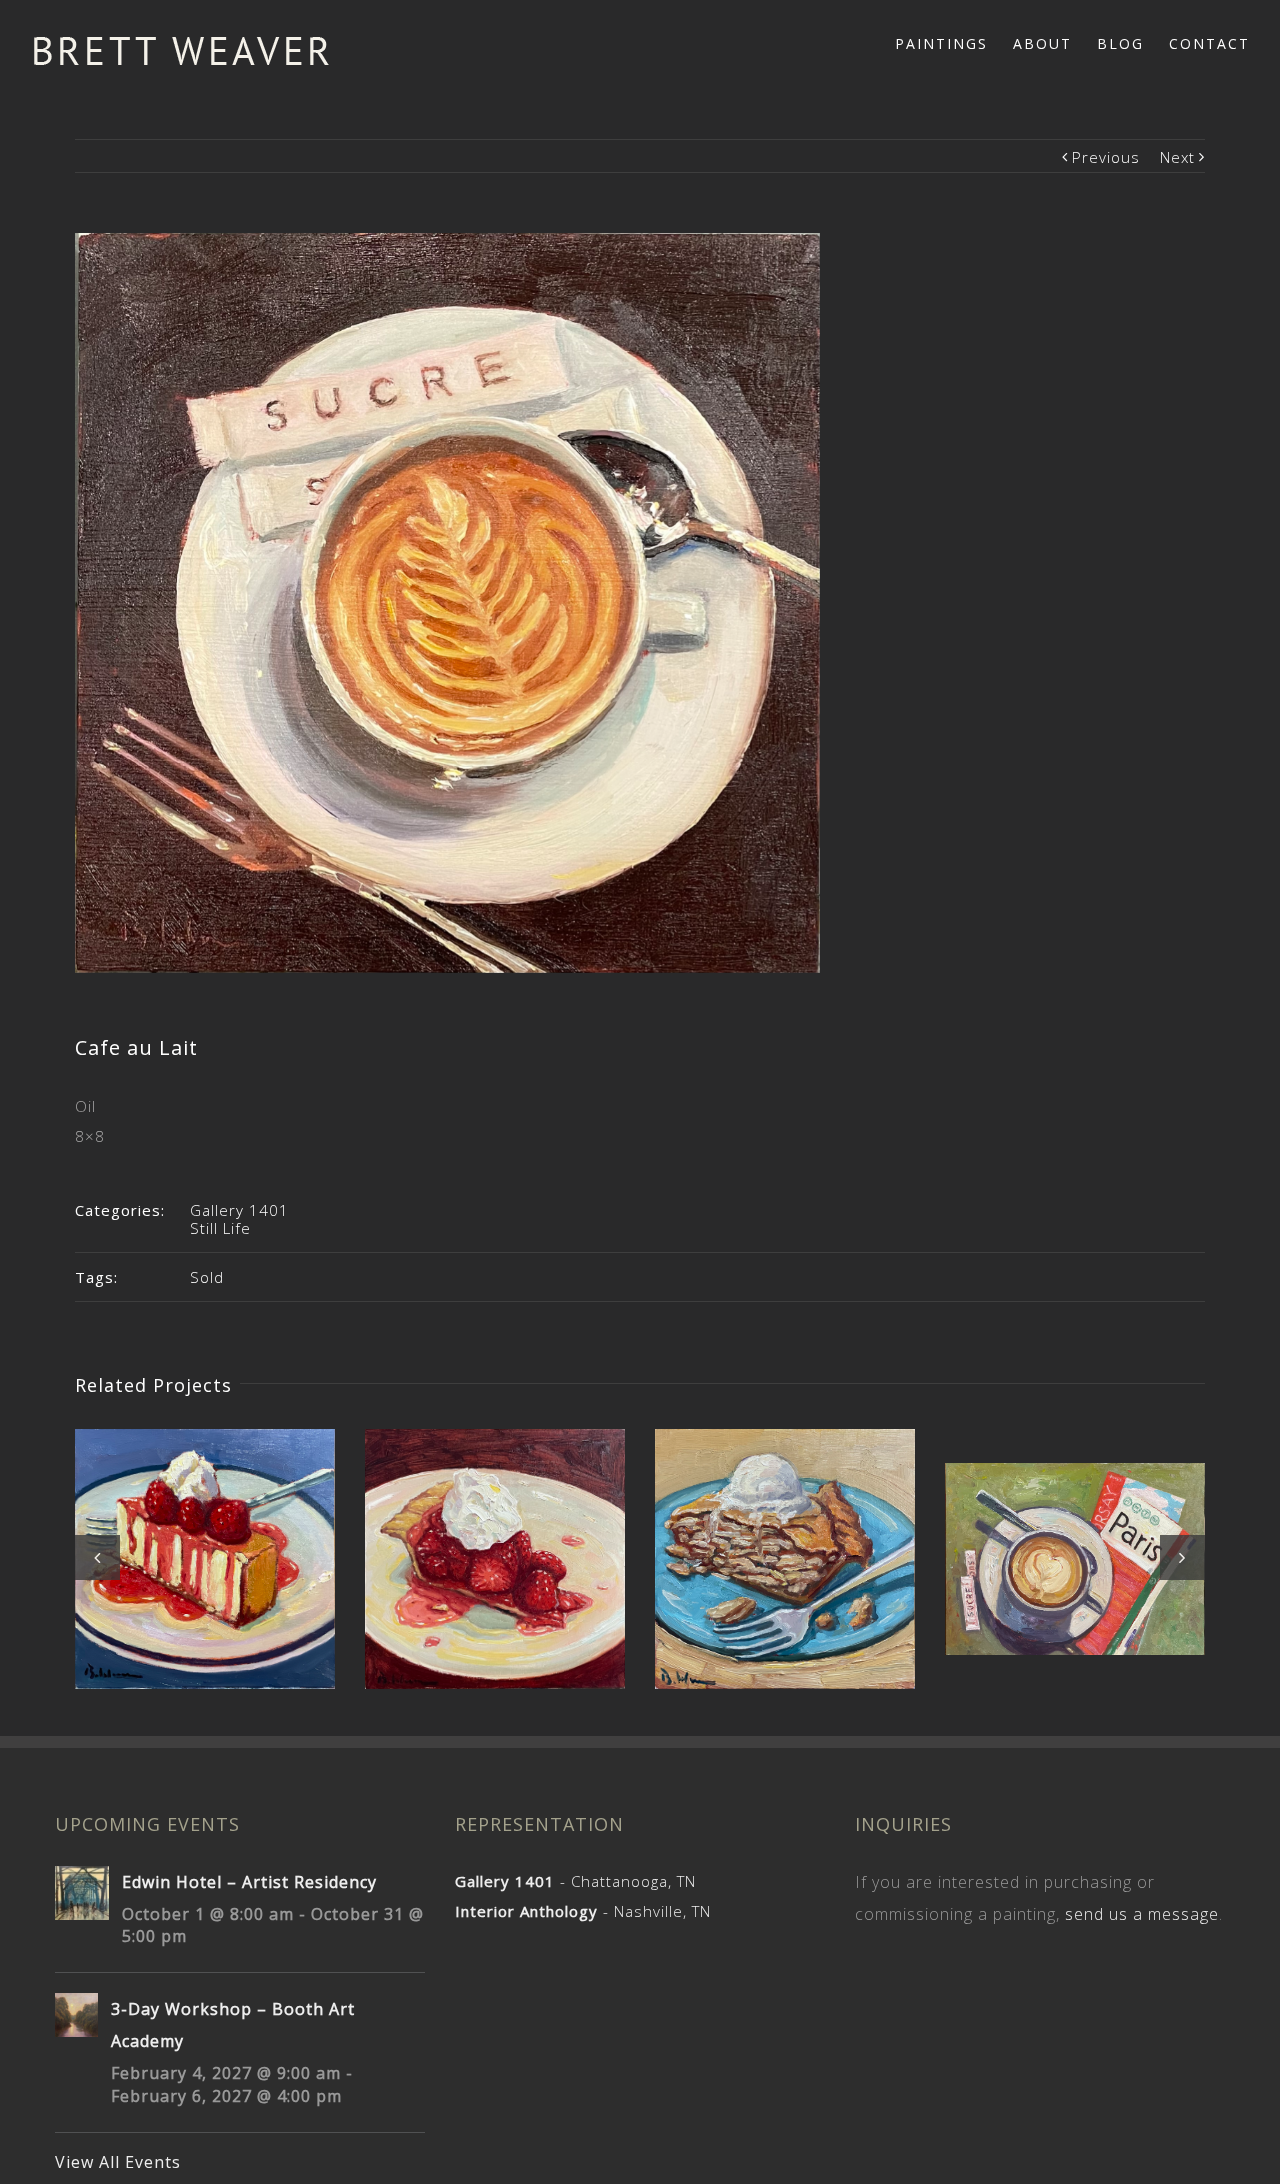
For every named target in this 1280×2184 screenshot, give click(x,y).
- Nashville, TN (583, 1911)
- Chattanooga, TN (575, 1881)
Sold (207, 1277)
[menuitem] (954, 42)
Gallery (207, 1541)
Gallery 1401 (239, 1210)
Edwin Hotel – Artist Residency (249, 1882)
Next (1177, 157)
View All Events (118, 2162)
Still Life (220, 1228)
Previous (1106, 157)
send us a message (1142, 1914)
